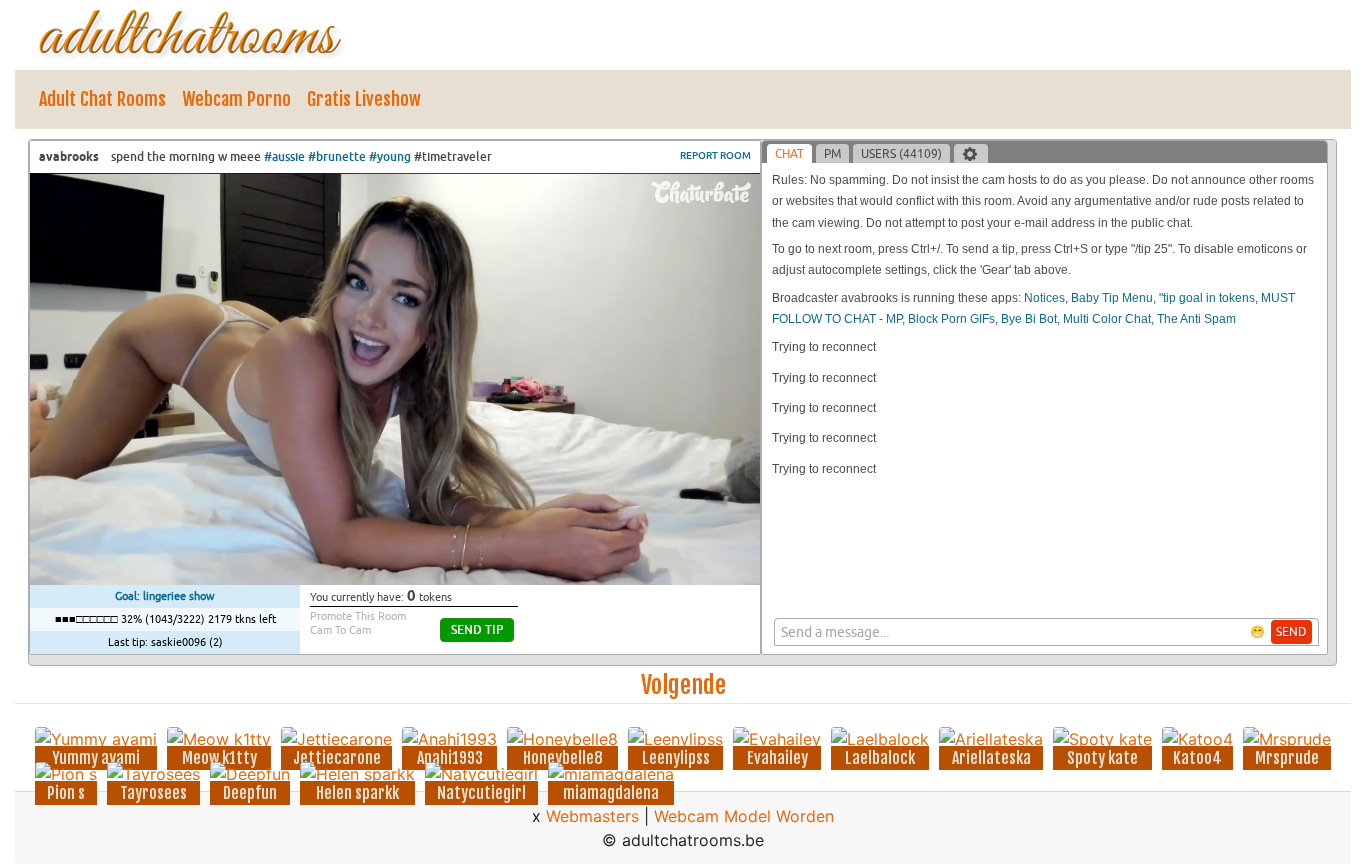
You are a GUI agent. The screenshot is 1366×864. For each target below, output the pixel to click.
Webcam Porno (236, 99)
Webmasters (592, 816)
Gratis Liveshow (364, 99)
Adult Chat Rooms (102, 99)
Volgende (683, 685)
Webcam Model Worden (744, 816)
